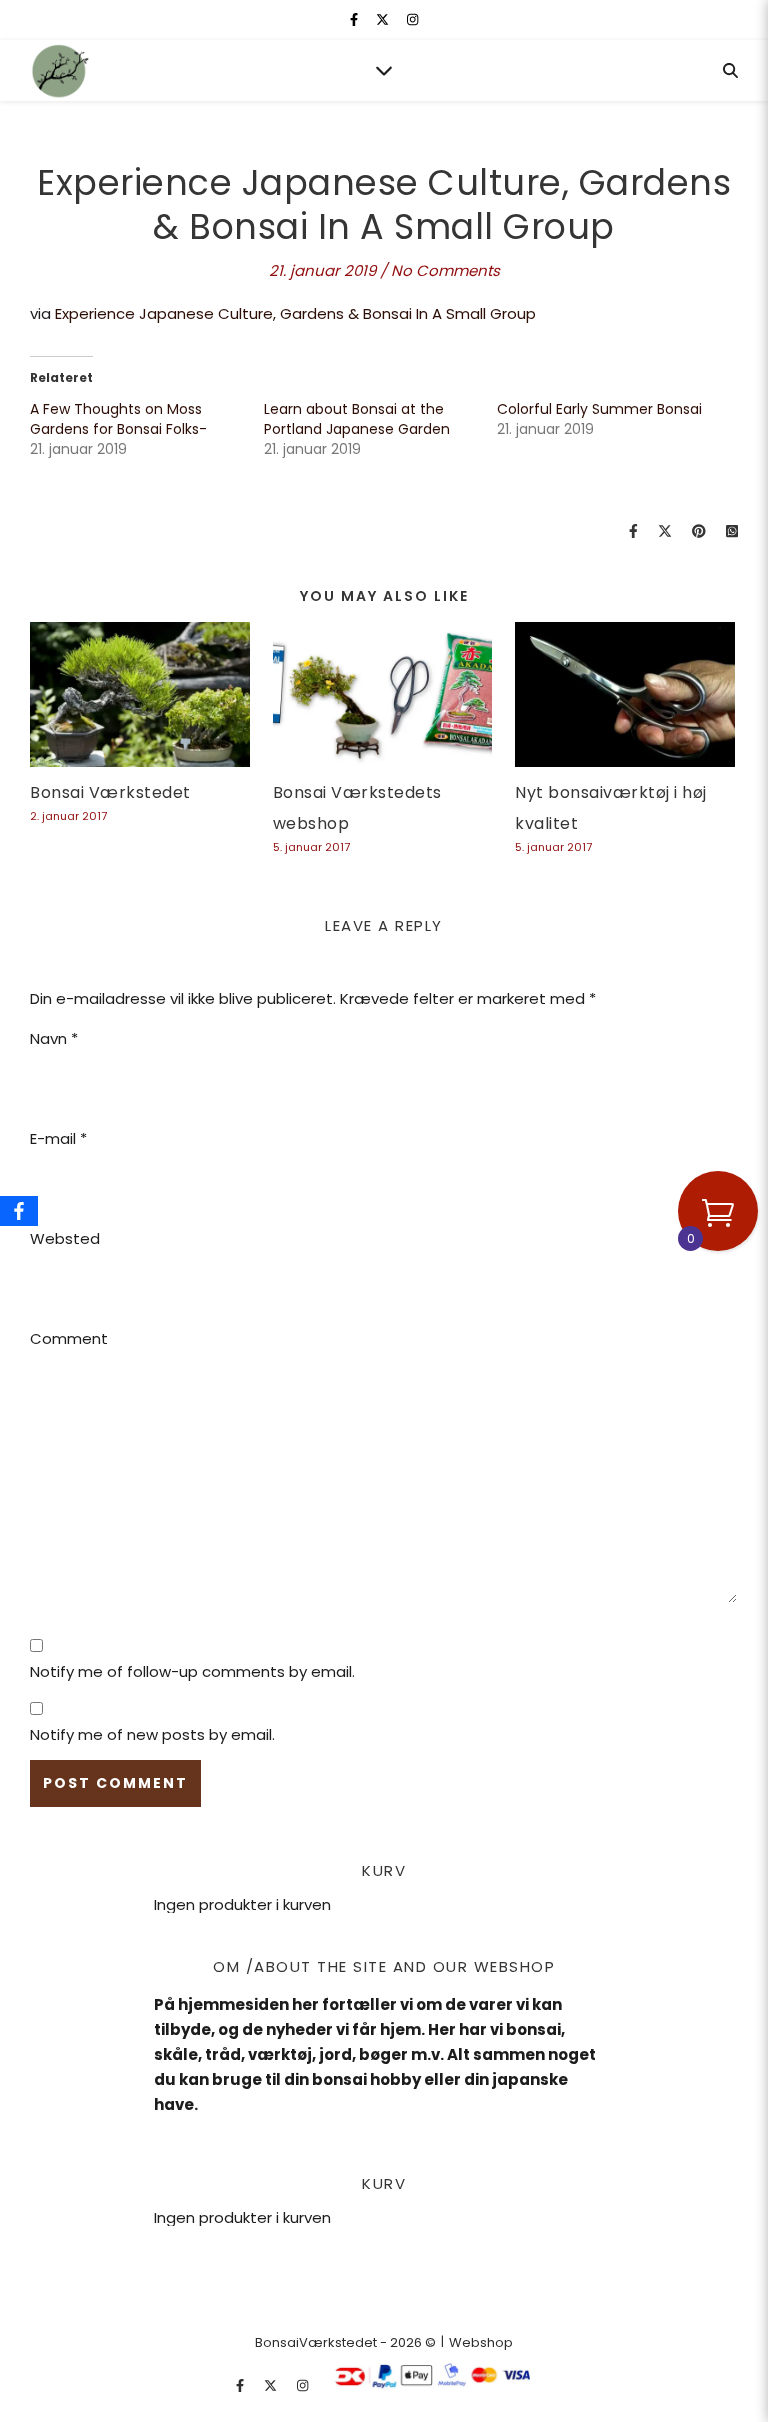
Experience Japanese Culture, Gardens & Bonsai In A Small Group (295, 313)
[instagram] (412, 19)
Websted (65, 1238)
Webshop (481, 2342)
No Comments (445, 270)
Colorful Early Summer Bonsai (599, 409)
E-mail (58, 1138)
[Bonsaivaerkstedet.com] (60, 71)
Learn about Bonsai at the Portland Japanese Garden (357, 419)
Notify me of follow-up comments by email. (192, 1671)
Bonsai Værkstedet (110, 792)
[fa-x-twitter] (384, 19)
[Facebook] (19, 1211)
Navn (54, 1038)
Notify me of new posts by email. (152, 1734)
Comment (69, 1338)
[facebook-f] (355, 19)
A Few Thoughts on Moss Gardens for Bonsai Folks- (118, 419)
